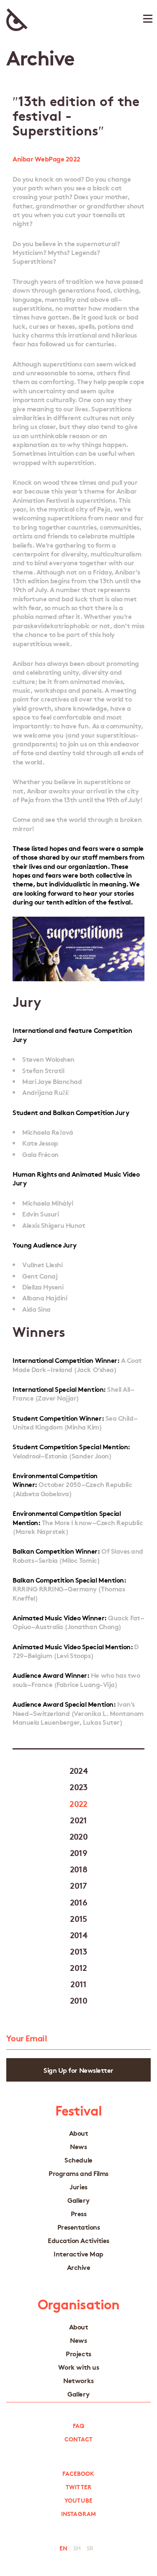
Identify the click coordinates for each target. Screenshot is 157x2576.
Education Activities (78, 2240)
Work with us (78, 2367)
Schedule (78, 2160)
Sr (90, 2548)
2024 (79, 1770)
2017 (78, 1885)
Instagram (78, 2514)
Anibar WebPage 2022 (46, 158)
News (78, 2146)
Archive (79, 2267)
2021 (78, 1820)
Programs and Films (78, 2173)
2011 (78, 1983)
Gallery (78, 2200)
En (63, 2548)
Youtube (78, 2500)
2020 (79, 1836)
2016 (79, 1902)
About (79, 2133)
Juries (78, 2187)
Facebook (78, 2473)
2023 (78, 1786)
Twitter (78, 2487)
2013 (78, 1951)
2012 (78, 1967)
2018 (79, 1869)
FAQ (78, 2425)
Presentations (79, 2227)
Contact (79, 2439)
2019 (79, 1852)
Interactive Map (78, 2254)
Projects (78, 2354)
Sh (77, 2548)
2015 (78, 1918)
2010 (79, 2000)
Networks (78, 2380)
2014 (79, 1934)
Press (79, 2213)
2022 (78, 1803)
